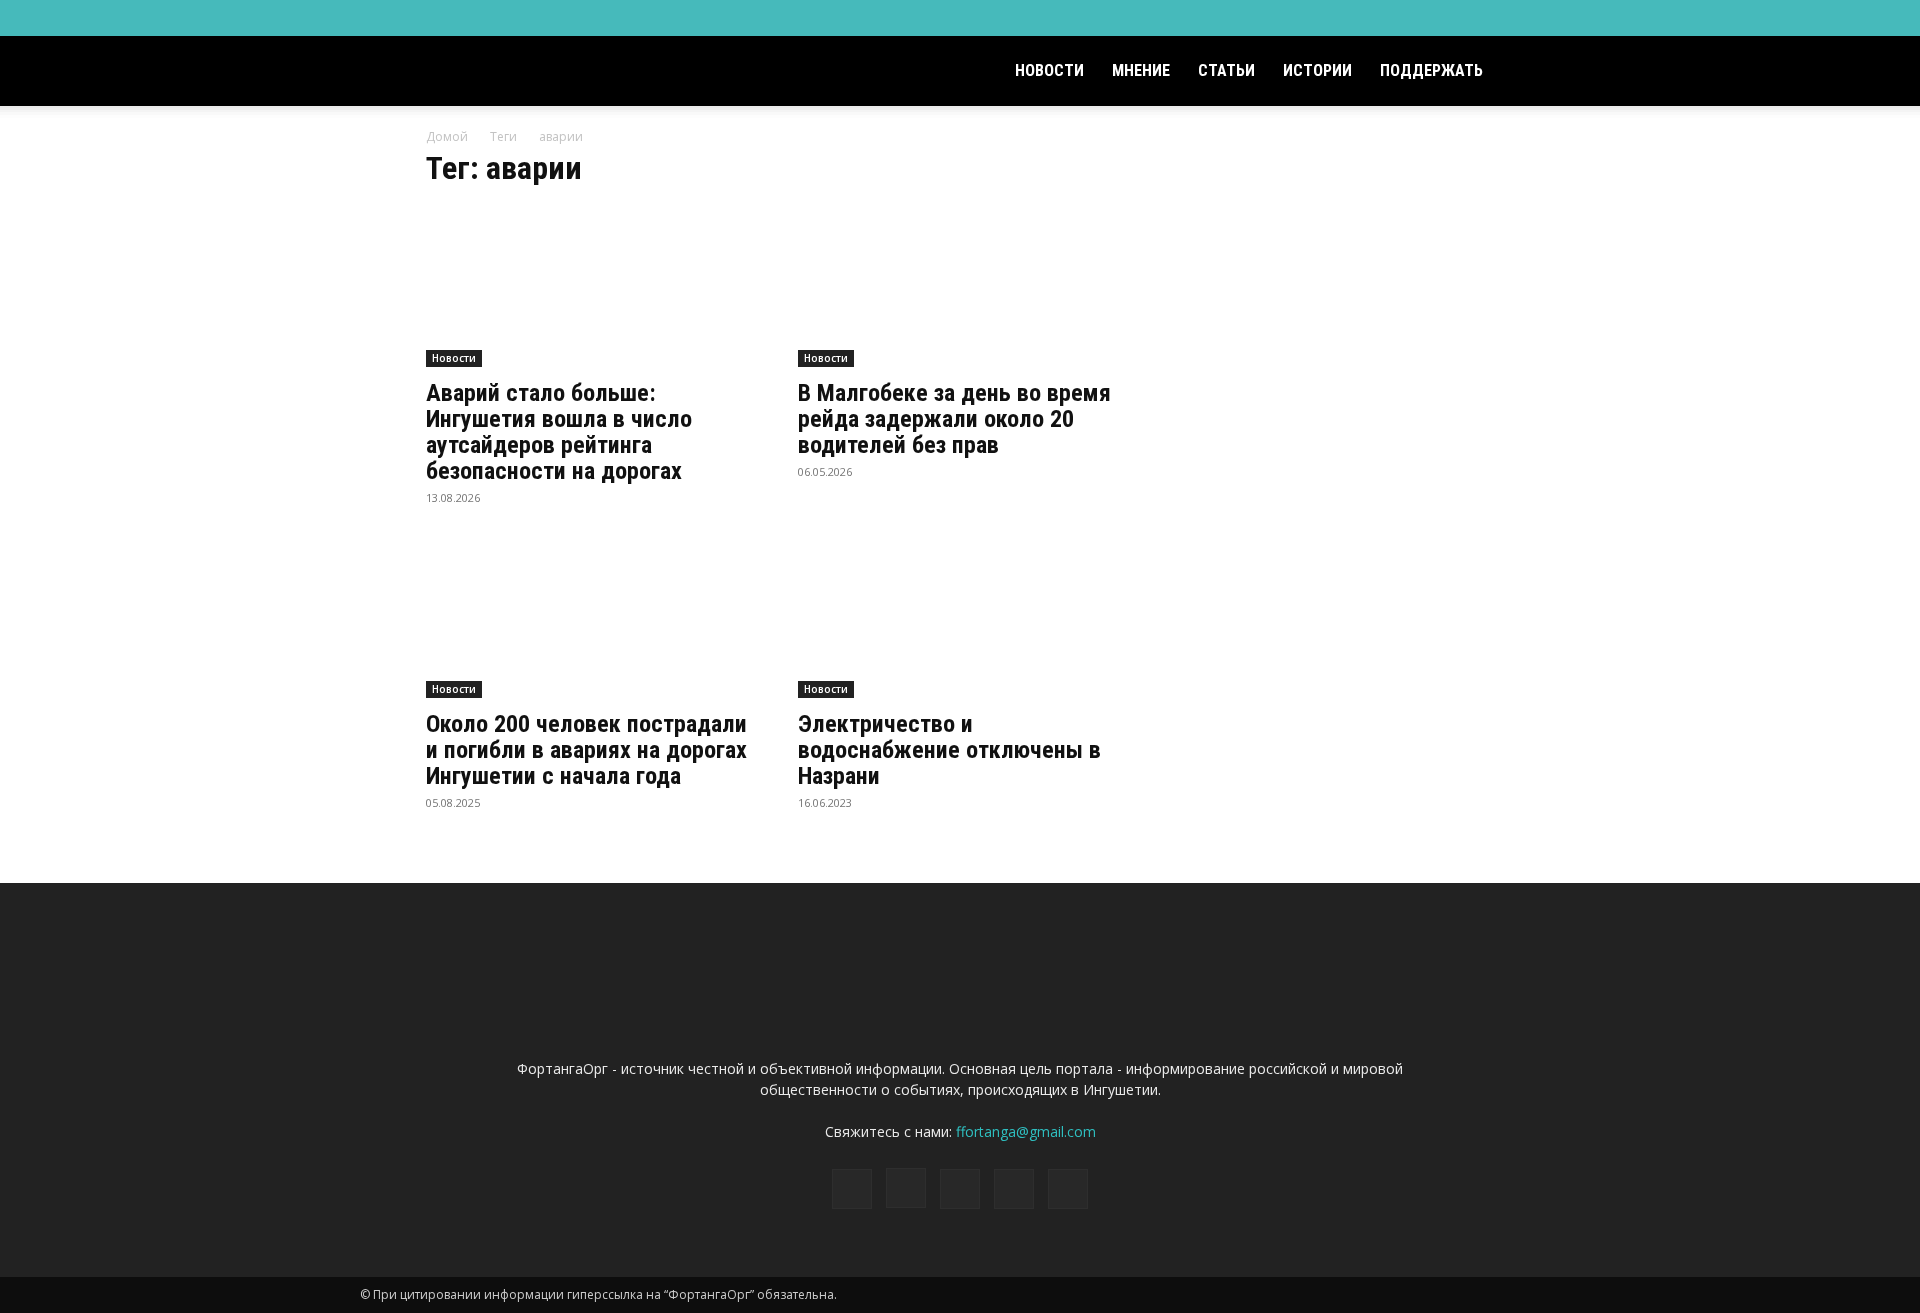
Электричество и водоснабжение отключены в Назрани (949, 750)
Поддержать (1431, 70)
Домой (447, 136)
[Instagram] (1446, 18)
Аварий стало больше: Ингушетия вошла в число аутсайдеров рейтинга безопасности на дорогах (559, 432)
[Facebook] (1413, 18)
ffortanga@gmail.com (1026, 1131)
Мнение (1141, 70)
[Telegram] (1479, 18)
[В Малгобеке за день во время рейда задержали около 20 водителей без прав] (960, 287)
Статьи (1226, 70)
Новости (1049, 70)
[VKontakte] (1512, 18)
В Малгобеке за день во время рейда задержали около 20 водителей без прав (954, 419)
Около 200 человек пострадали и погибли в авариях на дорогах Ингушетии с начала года (586, 750)
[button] (1536, 72)
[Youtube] (1545, 18)
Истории (1317, 70)
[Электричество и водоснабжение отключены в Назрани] (960, 618)
